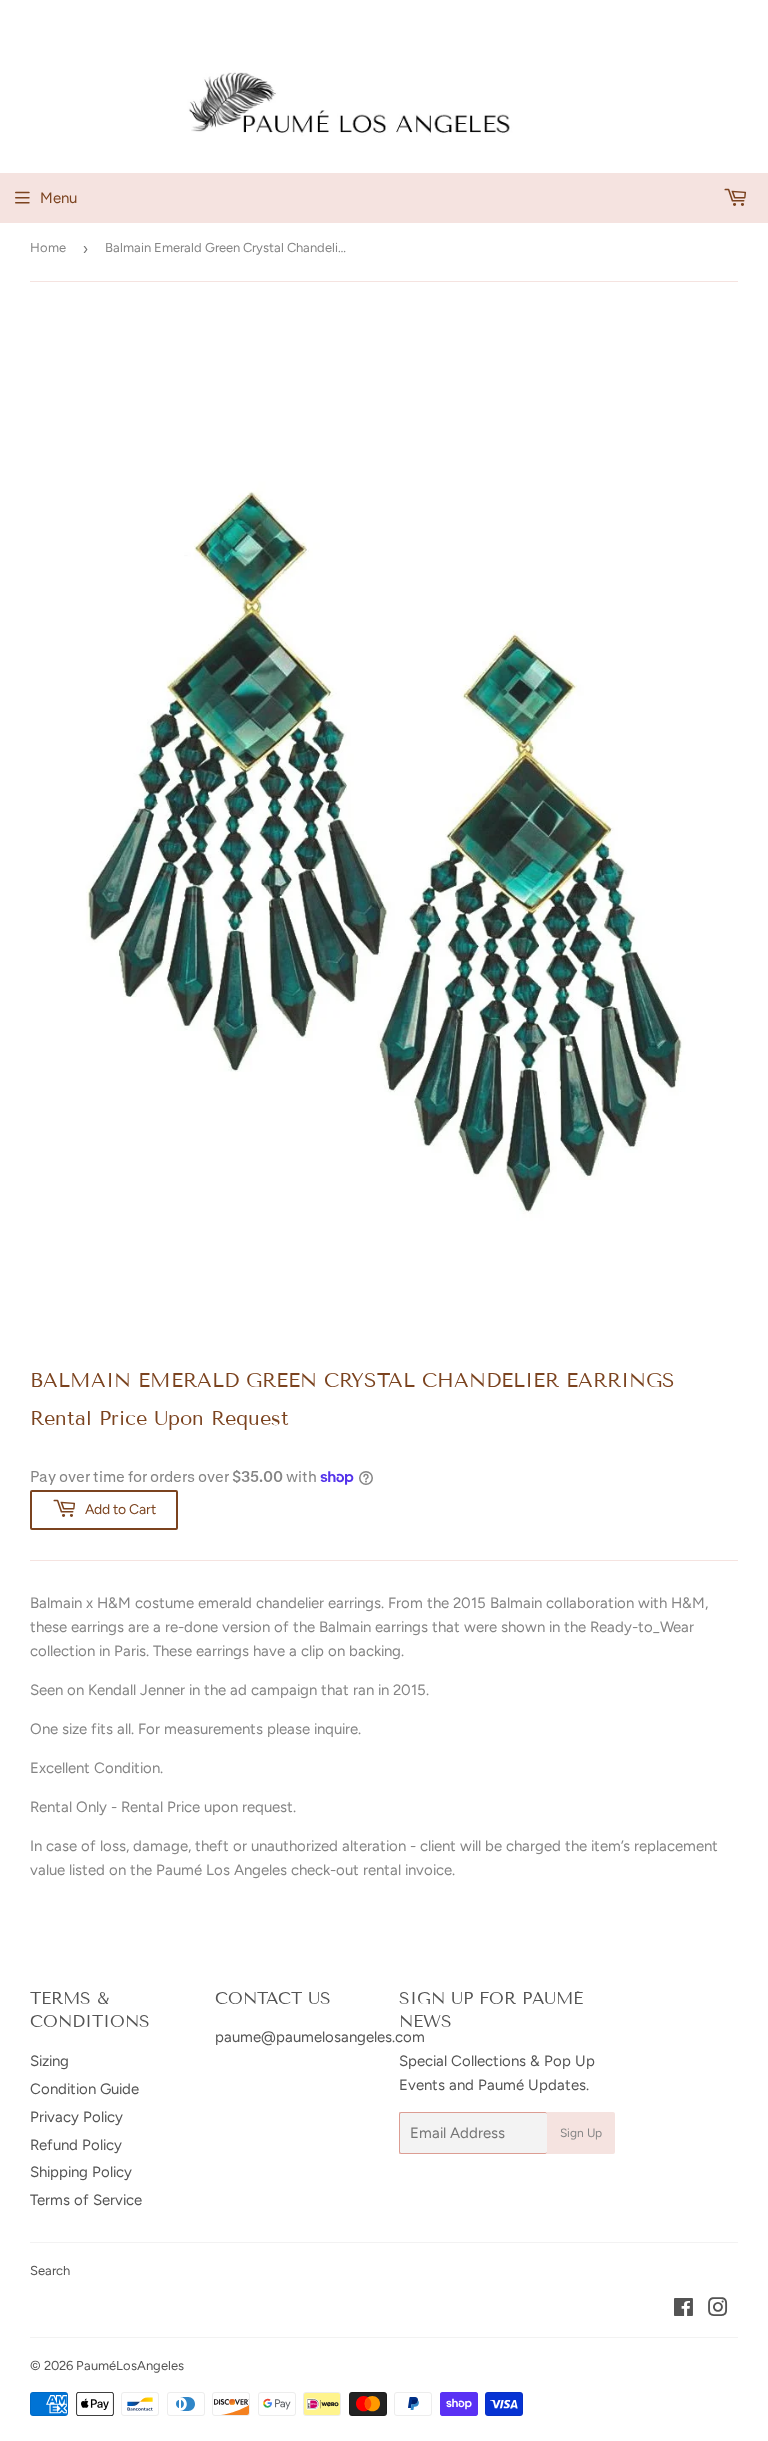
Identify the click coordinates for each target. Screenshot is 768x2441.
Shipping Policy (81, 2172)
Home (48, 247)
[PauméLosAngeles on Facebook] (683, 2310)
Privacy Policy (76, 2117)
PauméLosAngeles (130, 2365)
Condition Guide (84, 2089)
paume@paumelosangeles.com (320, 2037)
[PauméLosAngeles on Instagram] (718, 2310)
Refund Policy (76, 2145)
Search (50, 2270)
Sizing (49, 2061)
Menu (58, 198)
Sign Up (581, 2133)
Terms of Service (86, 2200)
